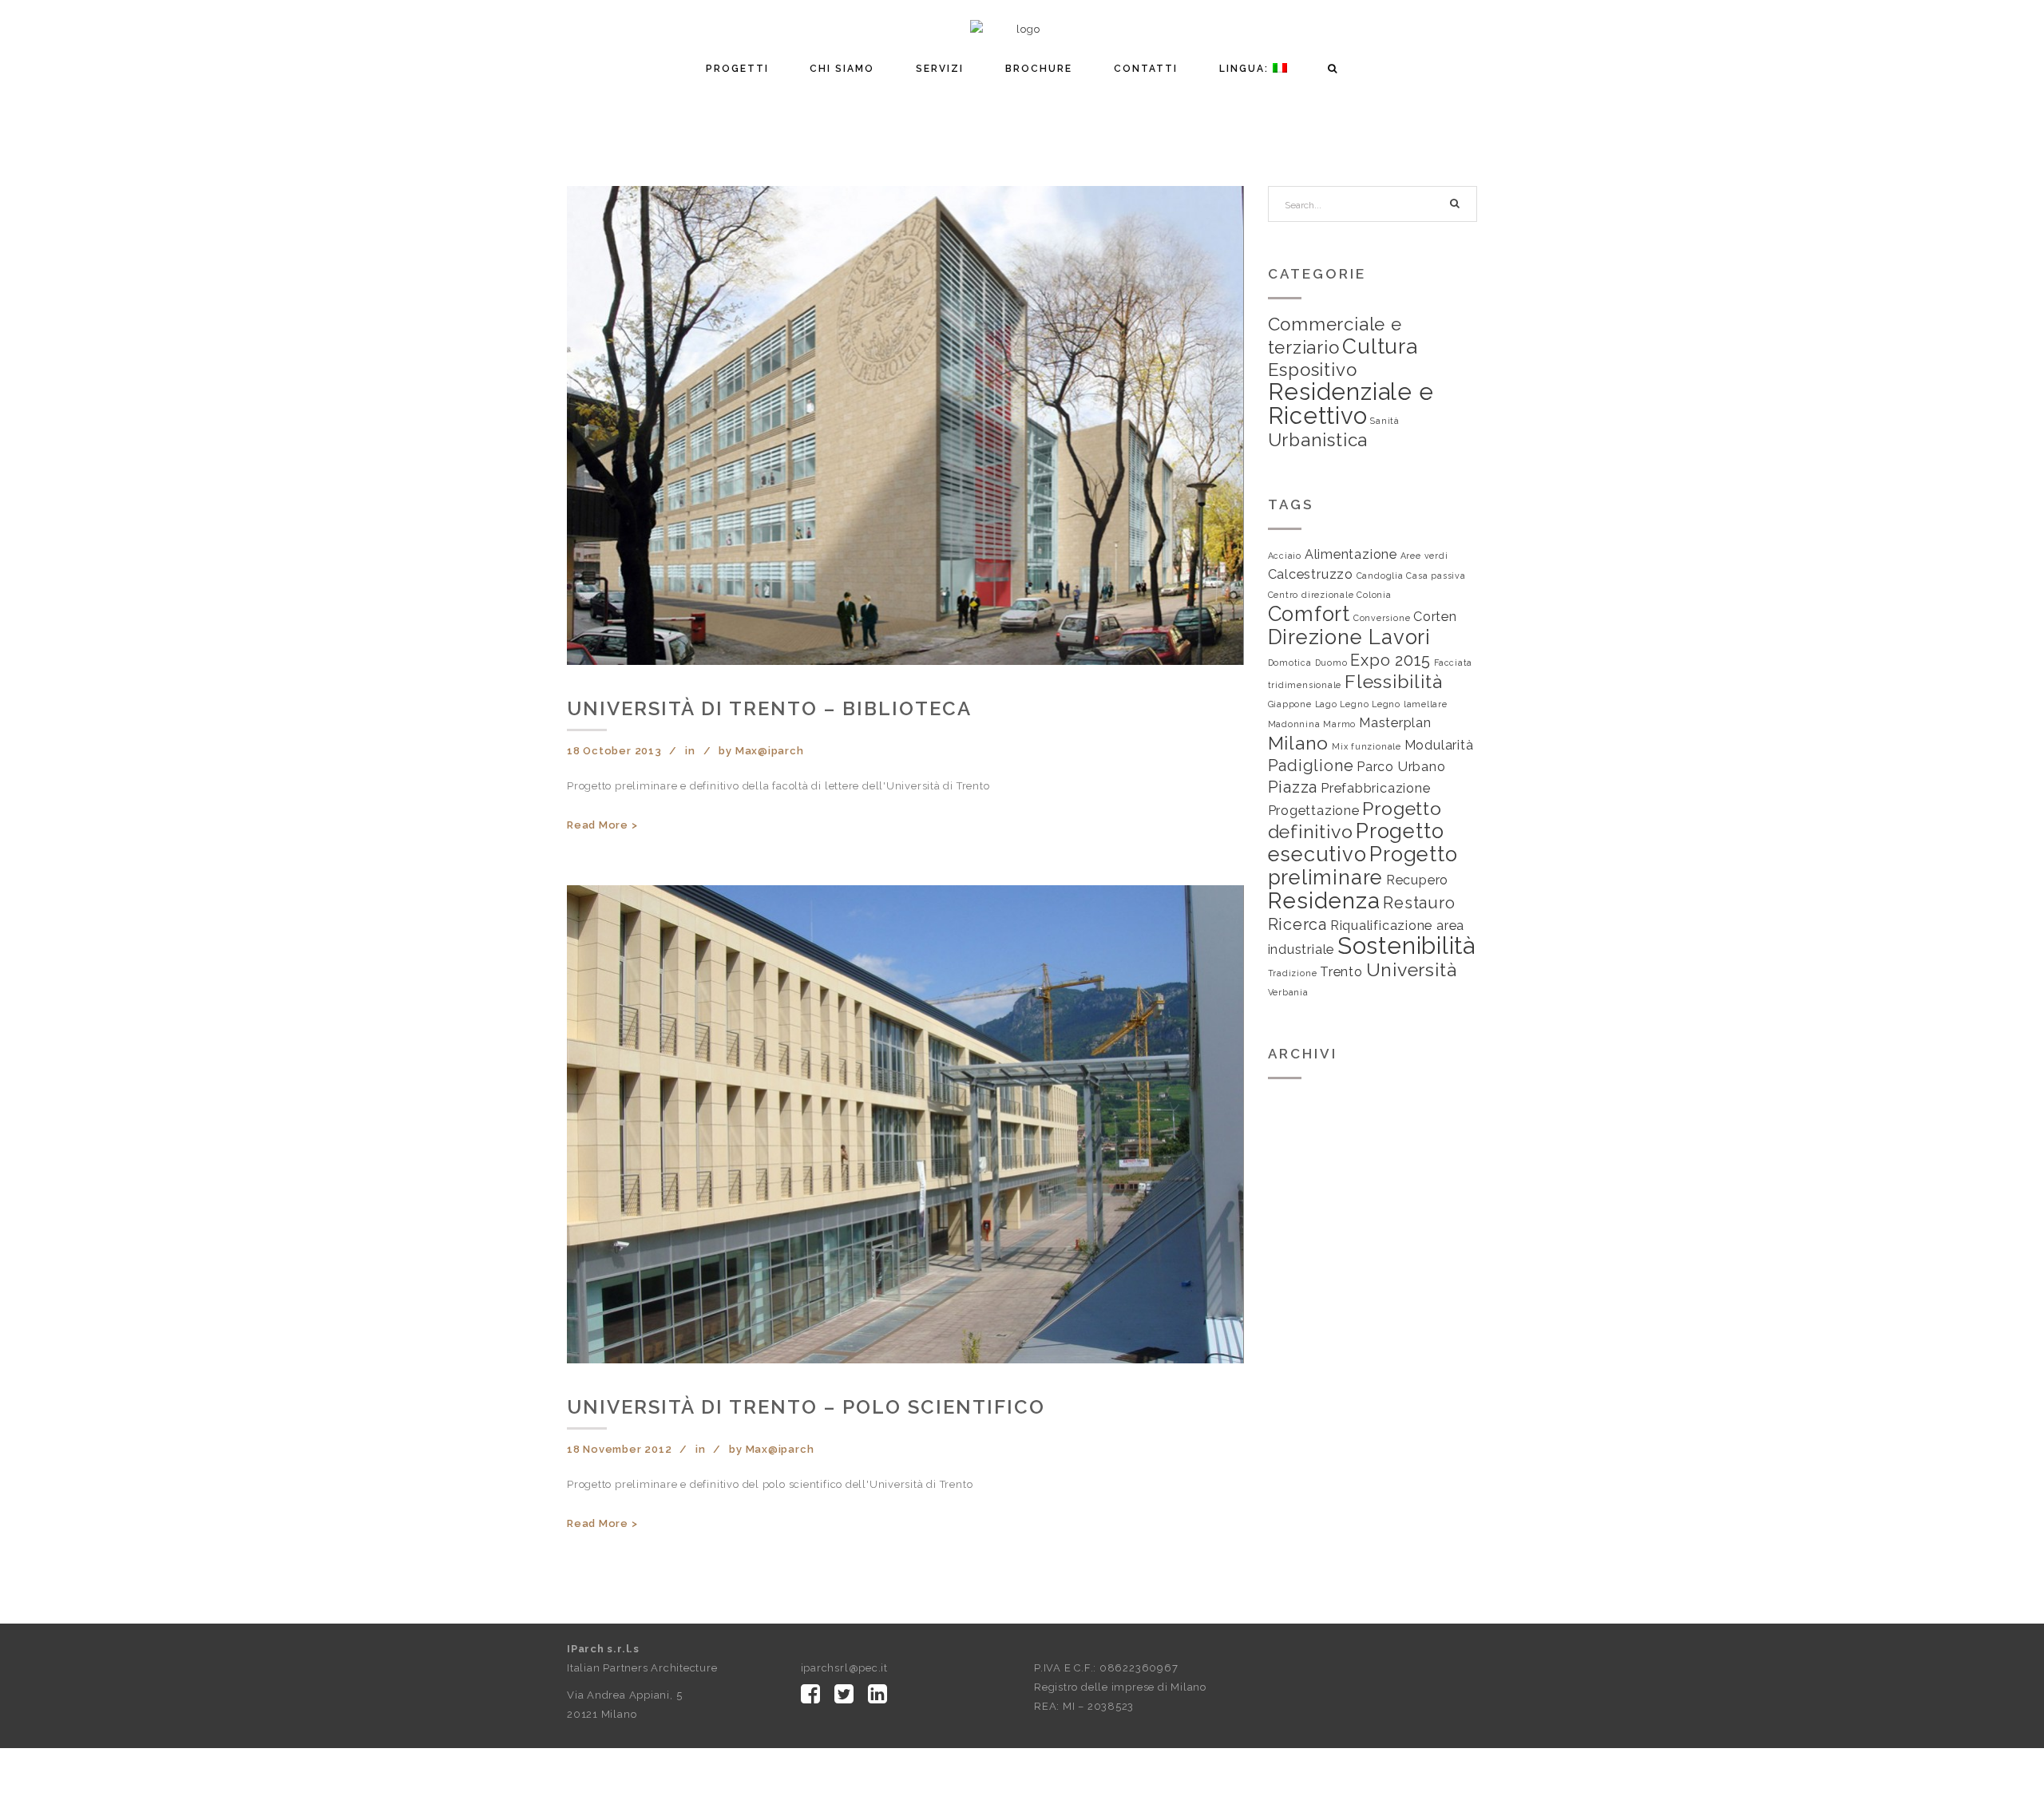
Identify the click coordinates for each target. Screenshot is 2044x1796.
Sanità (1385, 421)
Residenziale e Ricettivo (1351, 404)
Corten (1435, 617)
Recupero (1417, 880)
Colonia (1374, 595)
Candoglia (1380, 576)
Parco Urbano (1401, 767)
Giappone (1290, 704)
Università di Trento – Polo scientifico (806, 1407)
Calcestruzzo (1311, 574)
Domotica (1290, 663)
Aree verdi (1424, 556)
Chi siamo (842, 69)
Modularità (1439, 745)
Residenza (1324, 900)
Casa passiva (1436, 576)
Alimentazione (1351, 554)
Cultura (1380, 346)
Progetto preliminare (1363, 866)
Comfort (1309, 614)
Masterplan (1395, 723)
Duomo (1331, 663)
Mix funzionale (1367, 746)
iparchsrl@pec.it (844, 1668)
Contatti (1146, 69)
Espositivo (1313, 370)
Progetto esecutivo (1356, 843)
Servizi (940, 69)
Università (1412, 969)
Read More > (602, 825)
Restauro (1419, 903)
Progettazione (1314, 811)
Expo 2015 (1390, 660)
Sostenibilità (1406, 945)
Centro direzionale (1311, 595)
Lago (1326, 704)
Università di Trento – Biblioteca (769, 708)
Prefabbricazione (1375, 788)
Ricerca (1297, 924)
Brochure (1039, 69)
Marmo (1339, 724)
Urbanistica (1318, 440)
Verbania (1288, 992)
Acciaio (1285, 556)
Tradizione (1293, 973)
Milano (1299, 743)
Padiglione (1311, 765)
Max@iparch (770, 751)
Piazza (1293, 787)
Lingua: (1246, 69)
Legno (1354, 704)
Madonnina (1294, 724)
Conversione (1382, 618)
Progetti (737, 69)
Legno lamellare (1410, 704)
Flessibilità (1393, 681)
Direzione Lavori (1349, 637)
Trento (1341, 972)
